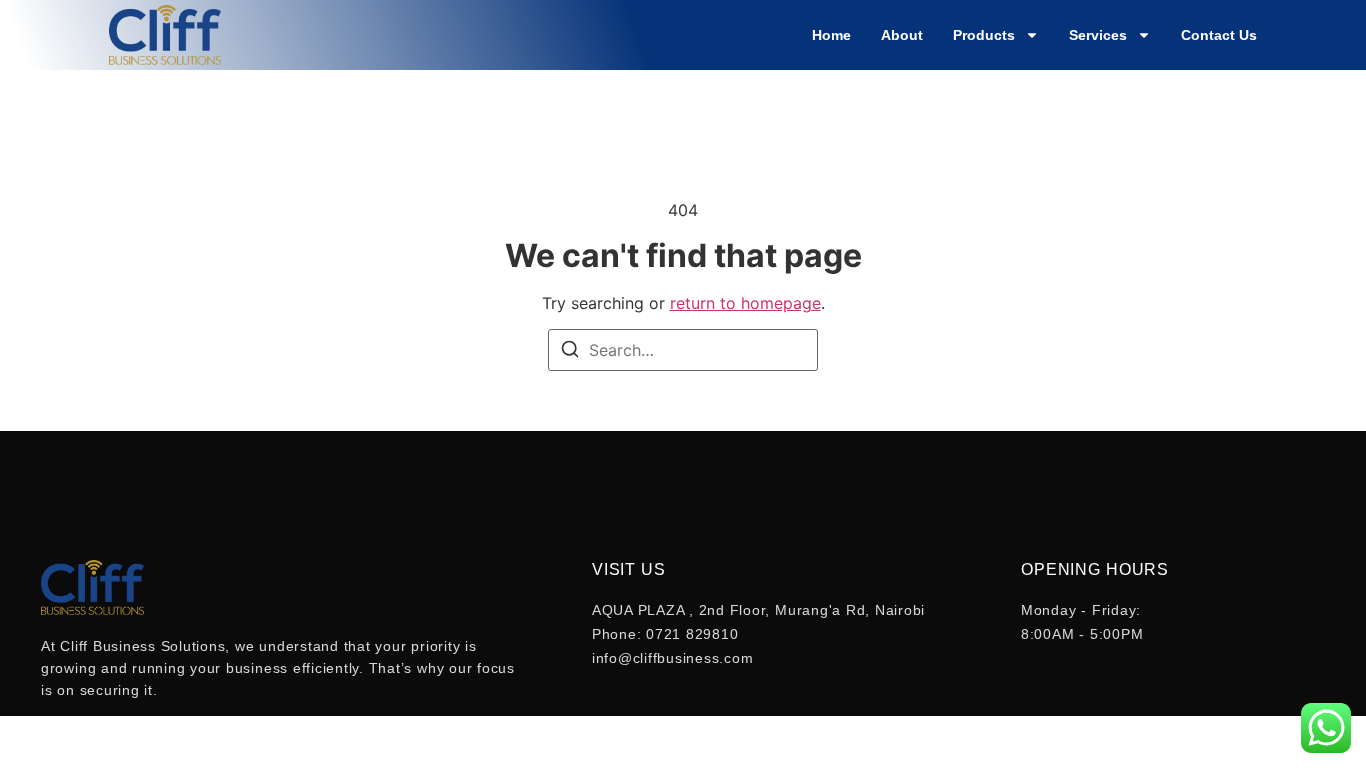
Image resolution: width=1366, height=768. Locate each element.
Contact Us (1219, 35)
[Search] (570, 352)
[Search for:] (683, 350)
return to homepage (745, 303)
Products (984, 35)
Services (1098, 35)
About (902, 35)
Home (831, 35)
